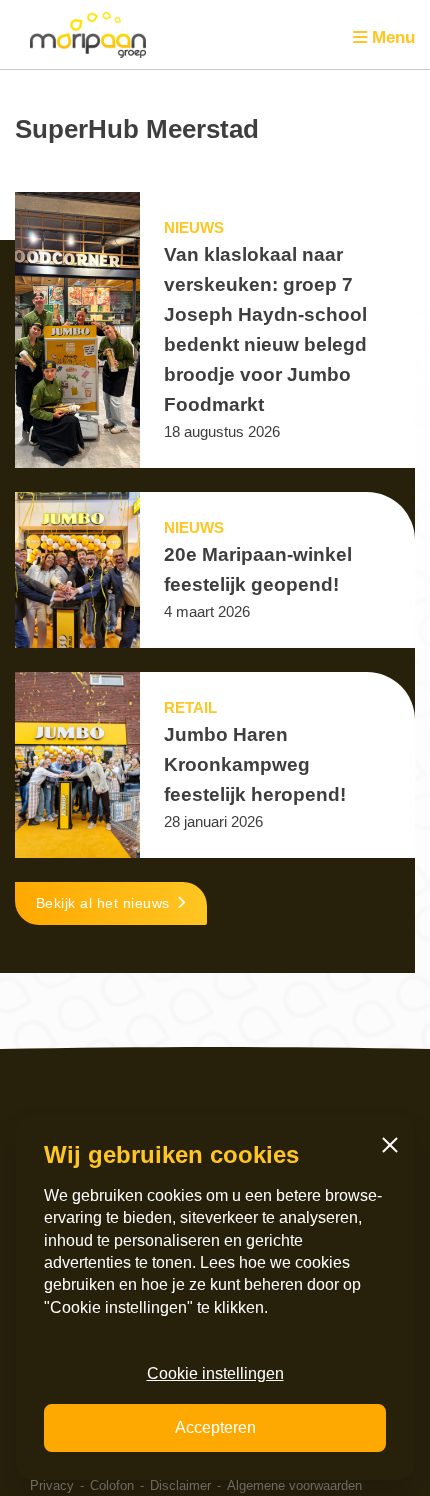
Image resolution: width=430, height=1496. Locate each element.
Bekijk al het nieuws (103, 903)
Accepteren (215, 1427)
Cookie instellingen (215, 1373)
